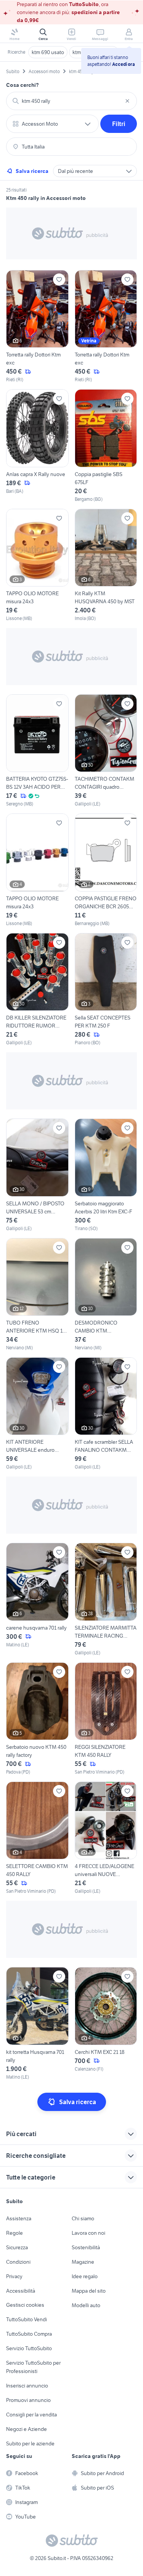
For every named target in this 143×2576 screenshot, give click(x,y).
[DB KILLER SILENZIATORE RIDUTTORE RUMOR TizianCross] (37, 990)
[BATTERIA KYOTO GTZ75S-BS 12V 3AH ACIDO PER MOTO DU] (37, 751)
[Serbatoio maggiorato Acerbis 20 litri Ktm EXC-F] (106, 1175)
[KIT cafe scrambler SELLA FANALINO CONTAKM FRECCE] (106, 1414)
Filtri (119, 124)
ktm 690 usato (48, 52)
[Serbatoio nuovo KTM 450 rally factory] (37, 1719)
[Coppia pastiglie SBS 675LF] (106, 446)
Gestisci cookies (25, 2305)
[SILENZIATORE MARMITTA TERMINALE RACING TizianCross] (106, 1599)
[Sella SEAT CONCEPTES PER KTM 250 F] (106, 990)
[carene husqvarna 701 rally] (37, 1599)
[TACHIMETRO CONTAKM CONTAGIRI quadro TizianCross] (106, 751)
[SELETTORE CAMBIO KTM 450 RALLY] (37, 1838)
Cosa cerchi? (22, 85)
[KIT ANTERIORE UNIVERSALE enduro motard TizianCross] (37, 1414)
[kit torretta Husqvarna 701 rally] (37, 2024)
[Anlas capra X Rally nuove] (37, 446)
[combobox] (71, 101)
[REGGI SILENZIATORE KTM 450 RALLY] (106, 1719)
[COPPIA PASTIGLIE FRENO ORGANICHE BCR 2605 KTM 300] (106, 870)
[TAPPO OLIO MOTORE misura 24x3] (37, 565)
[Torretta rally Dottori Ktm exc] (37, 327)
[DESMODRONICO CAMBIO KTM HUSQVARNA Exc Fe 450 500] (106, 1295)
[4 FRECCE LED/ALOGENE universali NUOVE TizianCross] (106, 1838)
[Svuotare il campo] (127, 101)
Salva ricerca (32, 171)
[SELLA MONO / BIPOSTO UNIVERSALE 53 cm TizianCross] (37, 1175)
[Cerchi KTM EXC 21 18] (106, 2024)
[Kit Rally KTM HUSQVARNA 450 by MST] (106, 565)
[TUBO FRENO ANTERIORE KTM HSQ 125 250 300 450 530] (37, 1295)
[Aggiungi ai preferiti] (59, 280)
